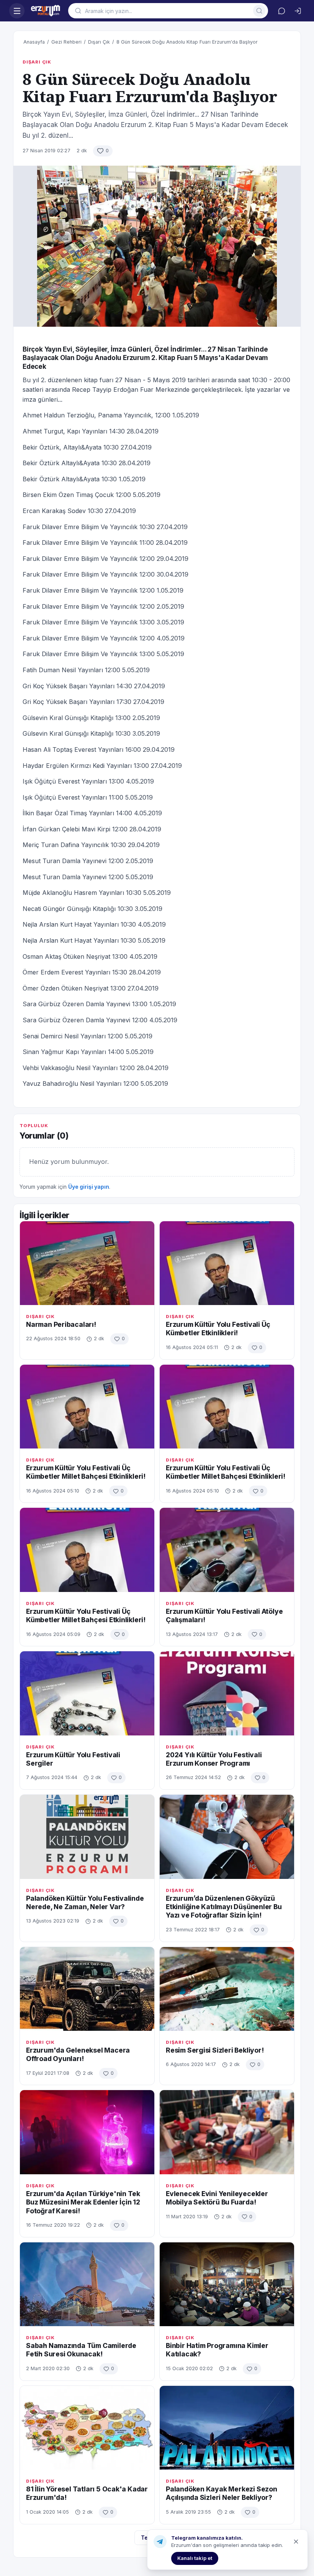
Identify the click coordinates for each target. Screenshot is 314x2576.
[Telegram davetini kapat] (296, 2542)
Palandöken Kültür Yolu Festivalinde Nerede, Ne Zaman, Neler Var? (85, 1902)
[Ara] (259, 11)
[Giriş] (298, 11)
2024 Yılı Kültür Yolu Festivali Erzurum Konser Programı (214, 1759)
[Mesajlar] (281, 11)
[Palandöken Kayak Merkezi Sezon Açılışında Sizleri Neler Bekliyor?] (227, 2428)
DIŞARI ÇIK (37, 62)
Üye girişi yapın (89, 1187)
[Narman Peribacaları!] (87, 1263)
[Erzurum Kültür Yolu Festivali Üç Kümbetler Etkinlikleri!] (227, 1263)
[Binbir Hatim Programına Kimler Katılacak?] (227, 2284)
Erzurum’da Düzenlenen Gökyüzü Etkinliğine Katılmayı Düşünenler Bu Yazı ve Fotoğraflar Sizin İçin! (224, 1907)
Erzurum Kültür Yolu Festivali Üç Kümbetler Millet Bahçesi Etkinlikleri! (86, 1472)
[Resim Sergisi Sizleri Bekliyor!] (227, 1989)
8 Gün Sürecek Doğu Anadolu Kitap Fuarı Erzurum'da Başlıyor (187, 42)
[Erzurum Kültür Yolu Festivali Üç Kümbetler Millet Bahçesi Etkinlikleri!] (87, 1407)
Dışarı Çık (99, 42)
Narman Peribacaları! (61, 1324)
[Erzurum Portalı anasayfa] (46, 11)
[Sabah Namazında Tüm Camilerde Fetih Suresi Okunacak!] (87, 2284)
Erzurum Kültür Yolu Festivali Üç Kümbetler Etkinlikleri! (218, 1329)
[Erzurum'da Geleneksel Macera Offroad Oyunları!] (87, 1989)
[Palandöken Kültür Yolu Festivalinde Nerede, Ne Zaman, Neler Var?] (87, 1837)
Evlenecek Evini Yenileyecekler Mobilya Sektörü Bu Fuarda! (217, 2198)
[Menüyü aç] (17, 11)
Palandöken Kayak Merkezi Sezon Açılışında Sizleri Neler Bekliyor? (222, 2493)
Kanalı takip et (195, 2558)
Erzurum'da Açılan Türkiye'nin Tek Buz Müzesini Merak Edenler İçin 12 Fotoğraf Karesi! (83, 2202)
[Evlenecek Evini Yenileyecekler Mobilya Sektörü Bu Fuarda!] (227, 2132)
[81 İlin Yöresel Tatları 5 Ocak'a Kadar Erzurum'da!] (87, 2428)
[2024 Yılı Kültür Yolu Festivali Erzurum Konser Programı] (227, 1693)
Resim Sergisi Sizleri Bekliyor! (215, 2050)
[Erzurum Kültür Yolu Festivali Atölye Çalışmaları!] (227, 1550)
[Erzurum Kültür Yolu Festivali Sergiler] (87, 1693)
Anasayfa (34, 42)
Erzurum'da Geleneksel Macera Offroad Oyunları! (78, 2054)
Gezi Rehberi (66, 42)
